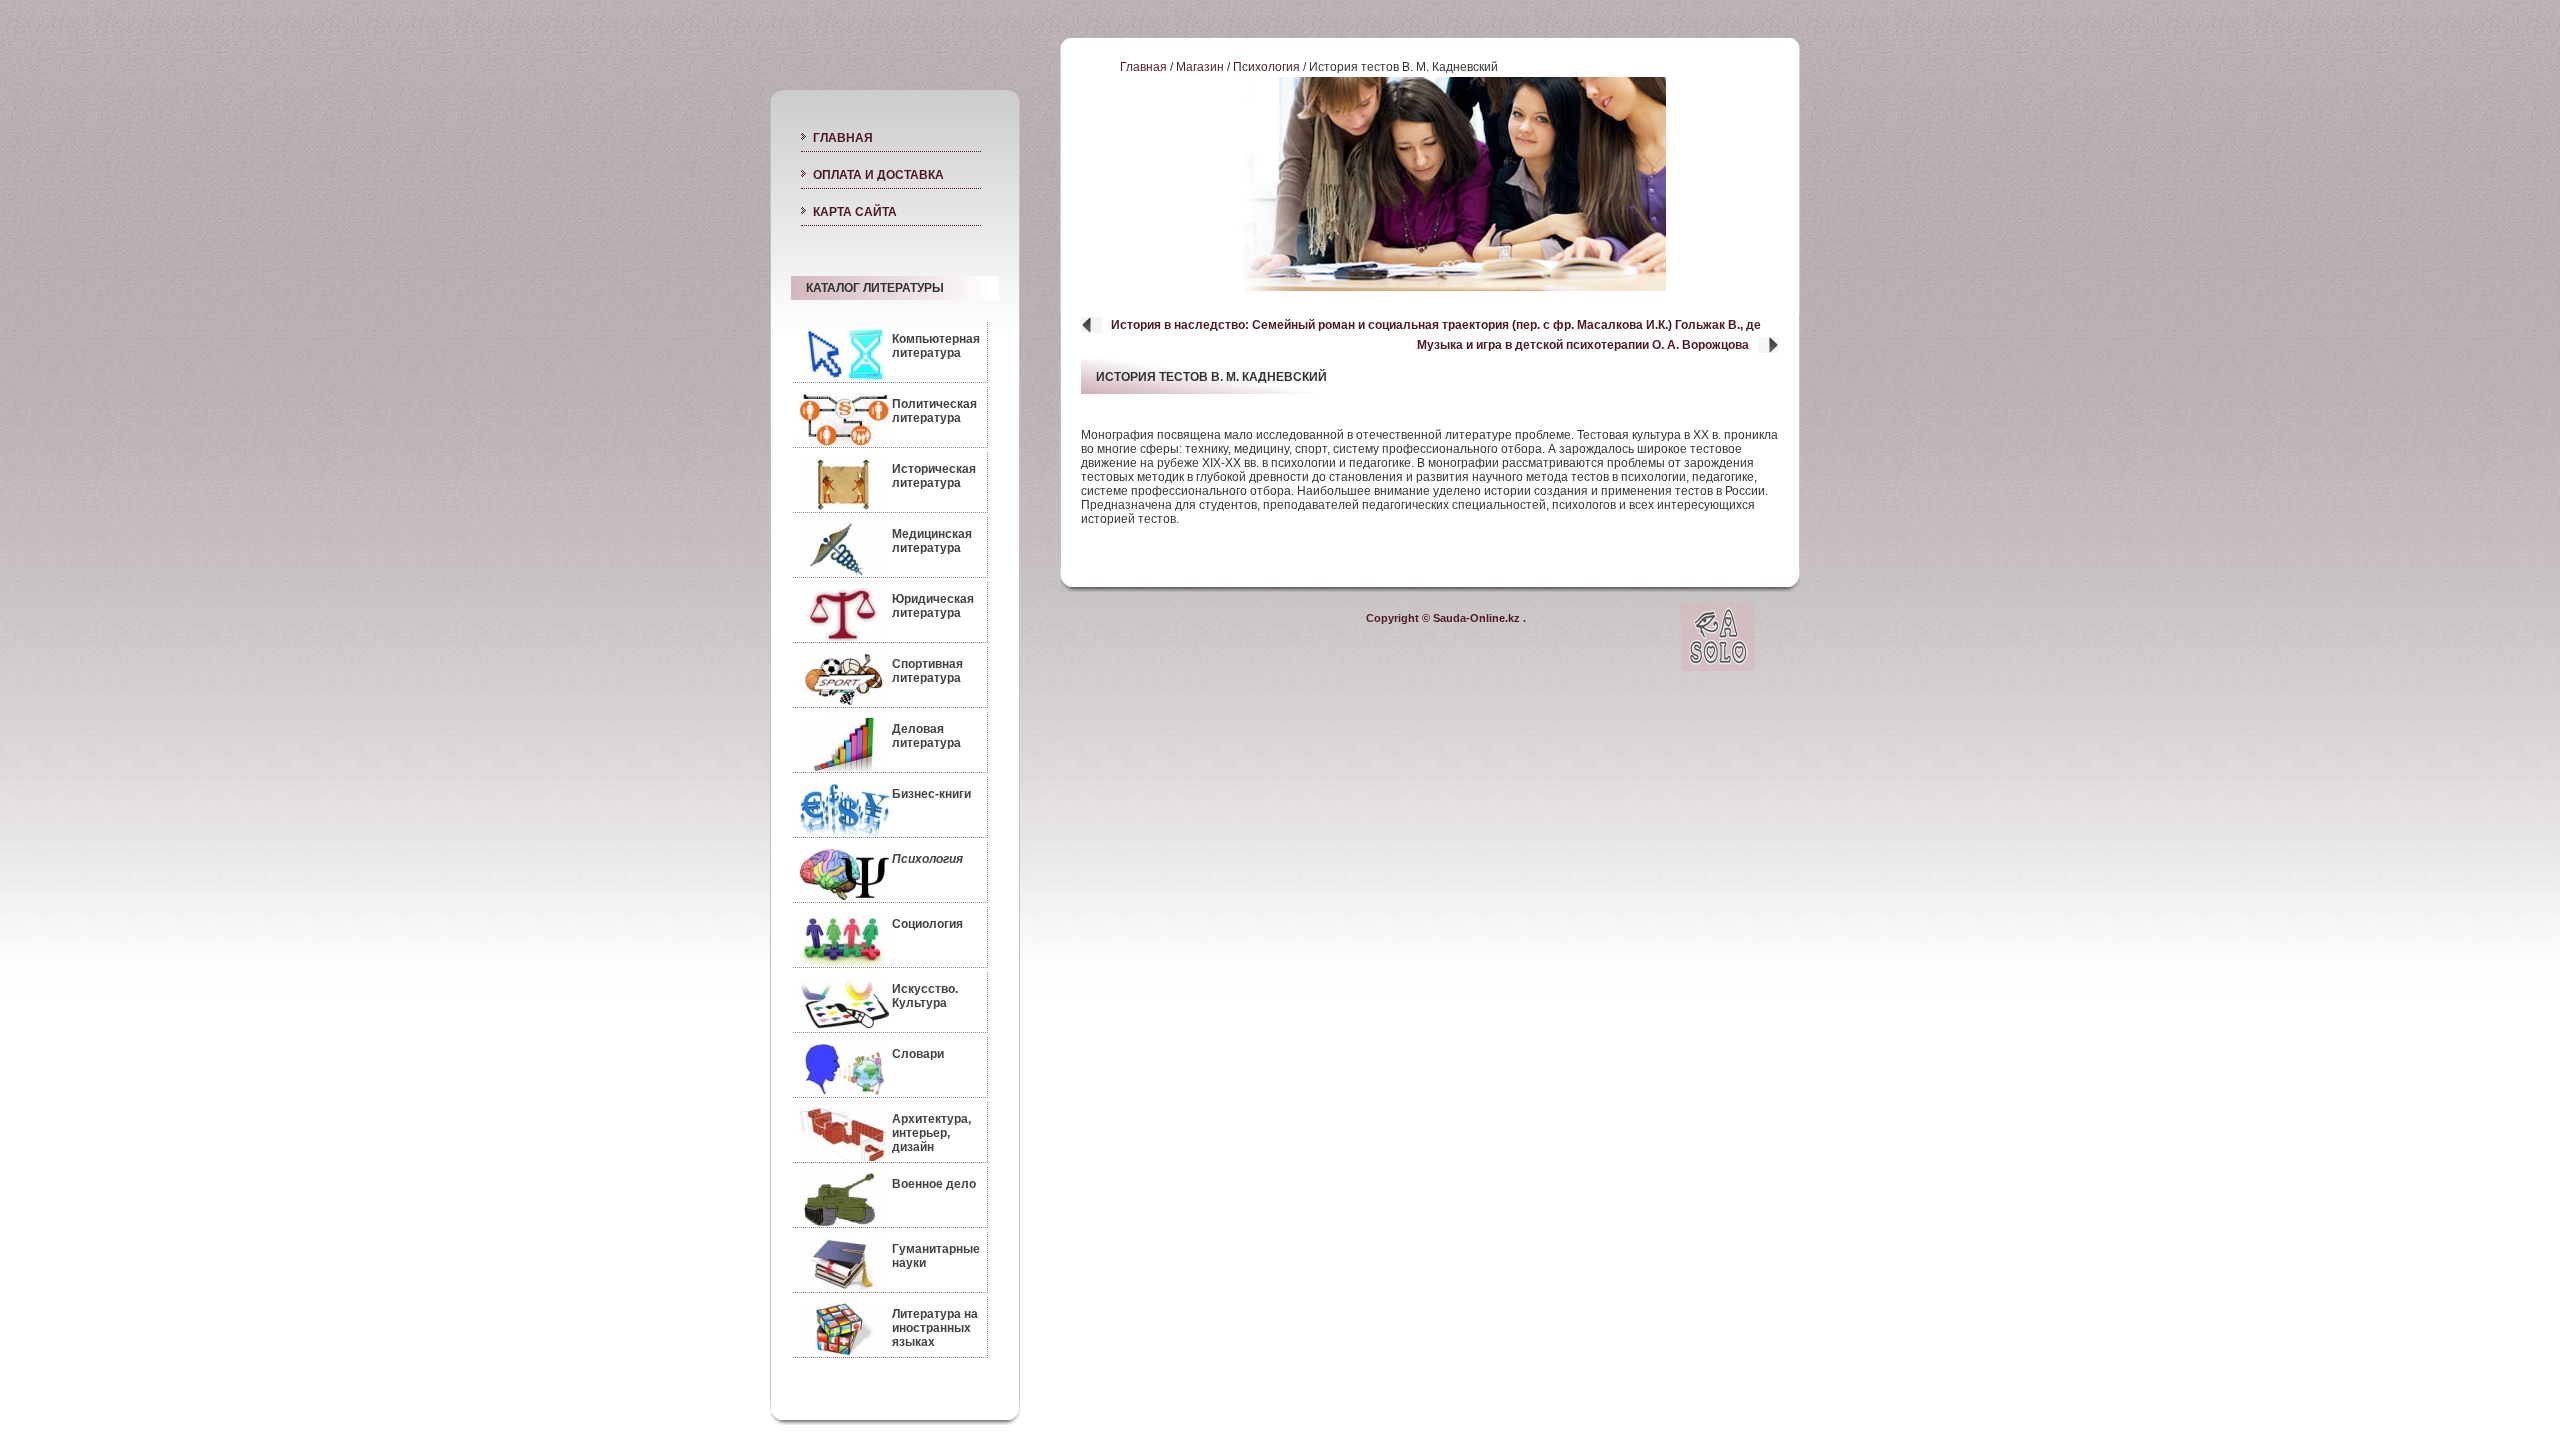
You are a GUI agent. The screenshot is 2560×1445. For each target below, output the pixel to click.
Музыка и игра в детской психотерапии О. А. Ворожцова (1583, 345)
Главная (1143, 67)
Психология (1266, 67)
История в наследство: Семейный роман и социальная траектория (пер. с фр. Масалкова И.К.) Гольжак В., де (1436, 325)
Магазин (1200, 67)
